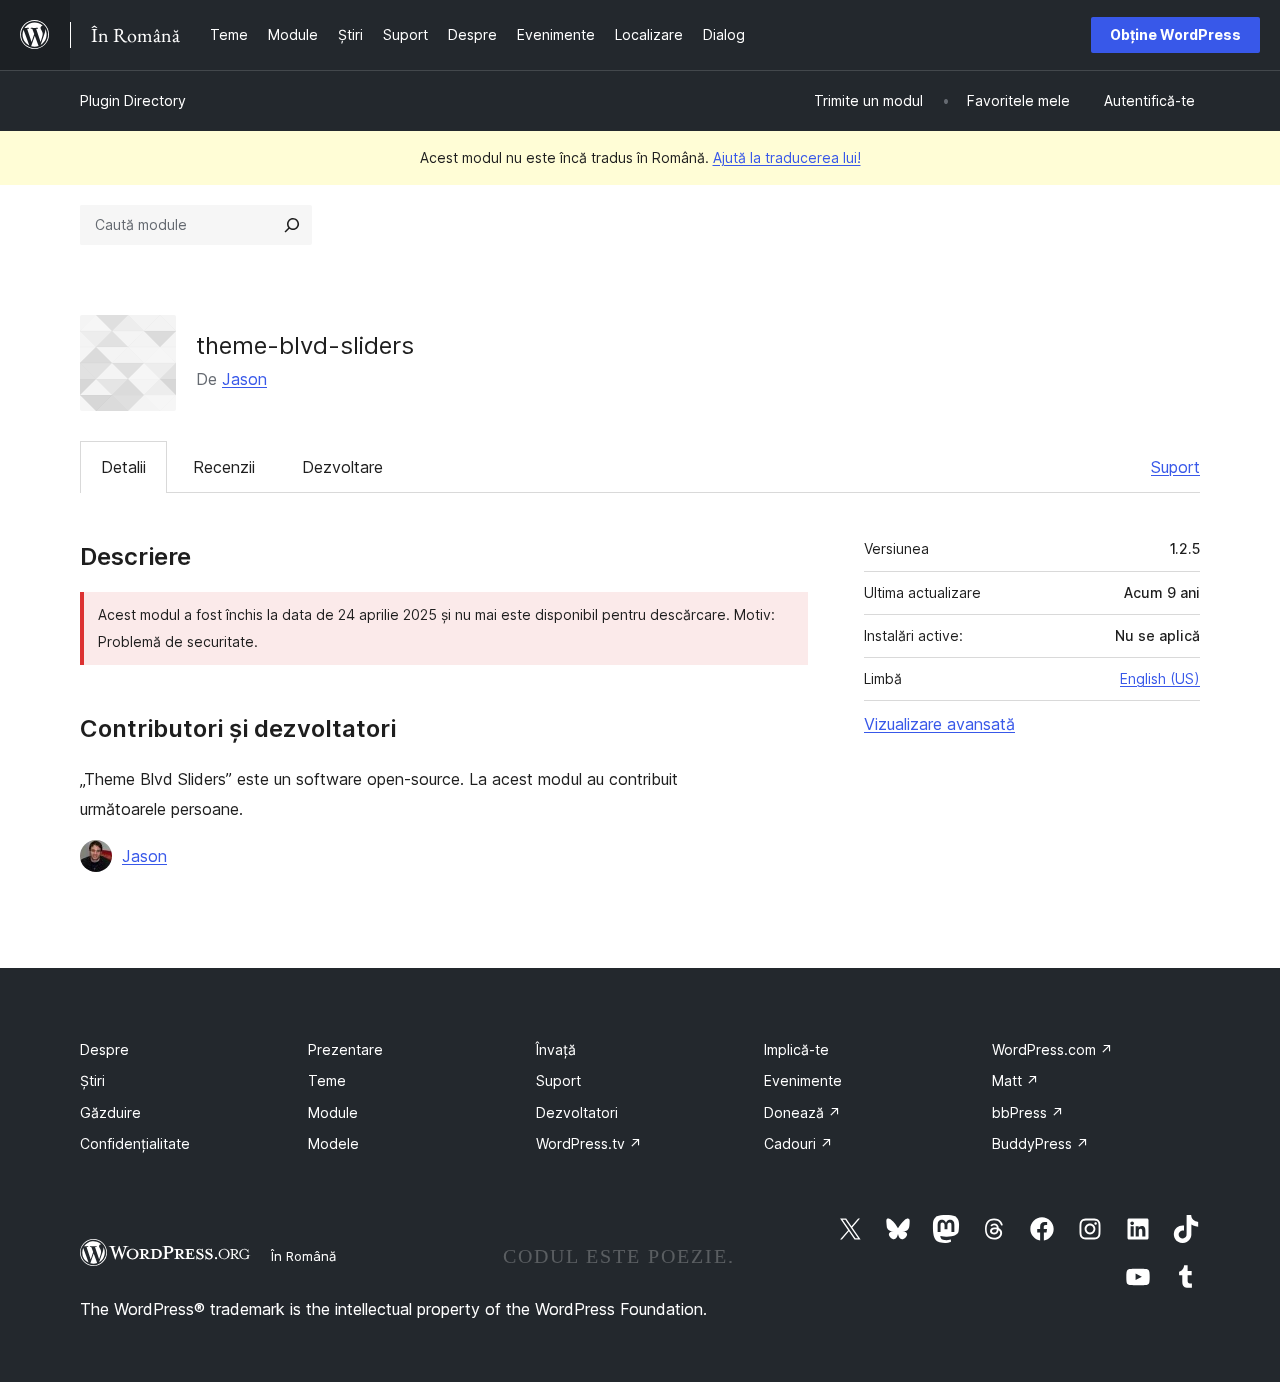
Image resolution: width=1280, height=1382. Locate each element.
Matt (1015, 1080)
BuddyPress (1040, 1143)
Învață (556, 1049)
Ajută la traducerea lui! (787, 157)
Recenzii (224, 467)
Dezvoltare (342, 467)
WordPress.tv (589, 1143)
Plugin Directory (133, 100)
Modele (333, 1143)
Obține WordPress (1175, 34)
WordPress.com (1052, 1049)
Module (333, 1112)
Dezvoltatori (577, 1112)
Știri (92, 1080)
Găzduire (110, 1112)
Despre (104, 1049)
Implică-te (796, 1049)
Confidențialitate (135, 1143)
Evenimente (803, 1080)
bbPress (1028, 1112)
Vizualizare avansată (939, 724)
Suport (1175, 467)
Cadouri (798, 1143)
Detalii (123, 467)
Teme (327, 1080)
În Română (303, 1256)
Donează (802, 1112)
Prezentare (345, 1049)
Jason (244, 379)
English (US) (1160, 678)
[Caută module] (292, 225)
